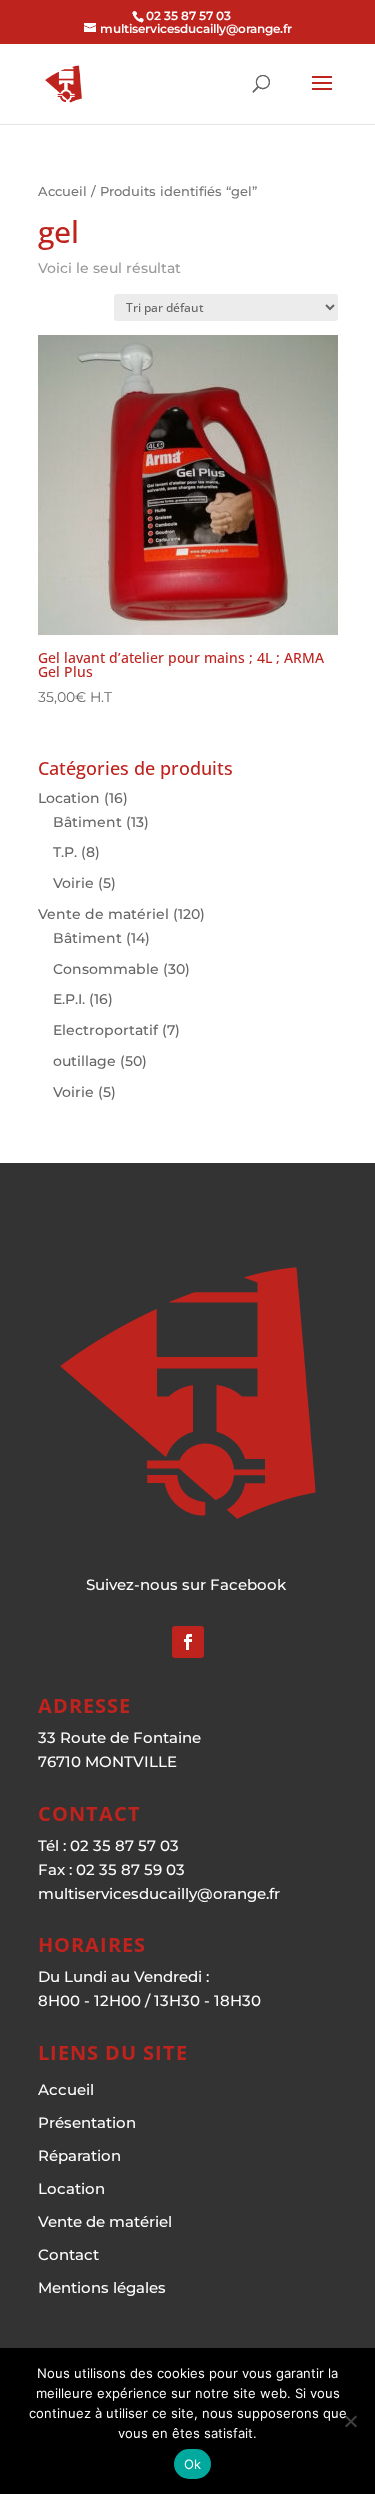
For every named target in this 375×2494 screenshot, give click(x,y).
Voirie (73, 883)
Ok (193, 2464)
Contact (68, 2254)
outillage (84, 1061)
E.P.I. (69, 999)
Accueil (62, 191)
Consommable (106, 969)
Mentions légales (102, 2287)
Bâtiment (87, 822)
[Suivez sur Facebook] (188, 1642)
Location (69, 798)
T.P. (65, 852)
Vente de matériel (103, 914)
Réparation (79, 2155)
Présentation (87, 2122)
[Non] (350, 2421)
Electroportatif (105, 1030)
